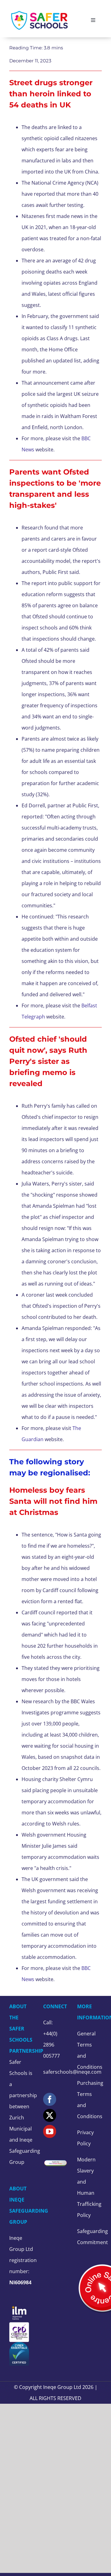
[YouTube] (50, 2131)
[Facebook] (50, 2099)
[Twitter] (50, 2115)
